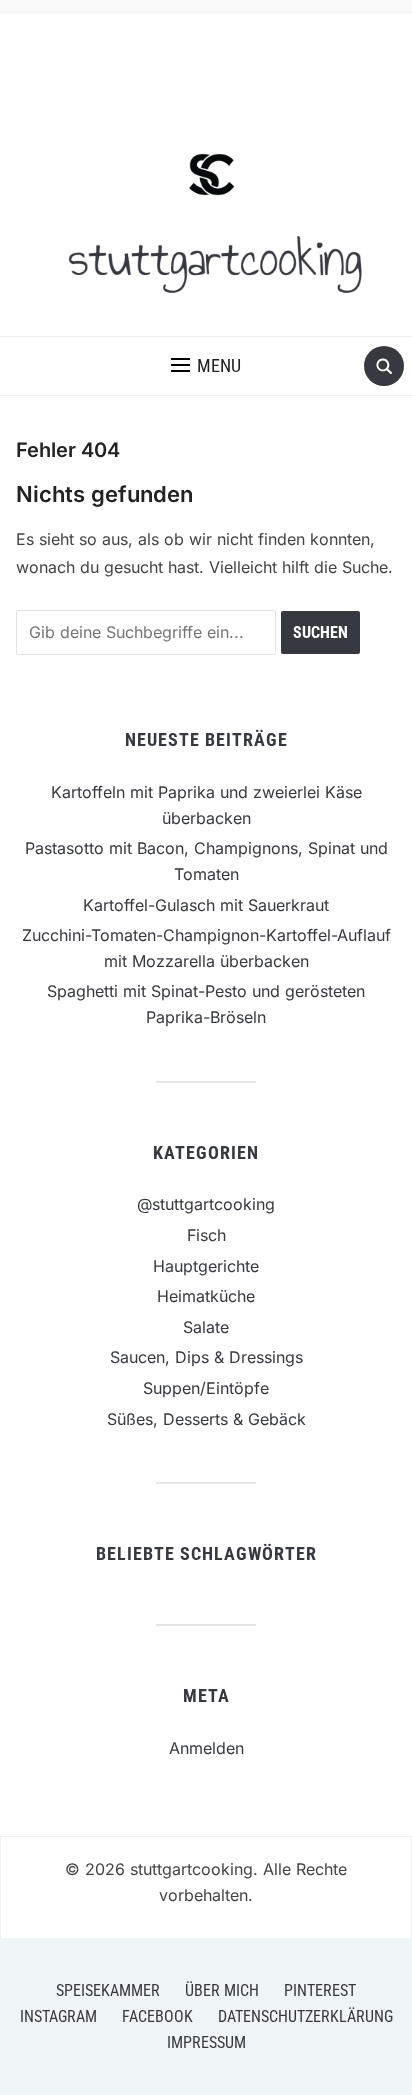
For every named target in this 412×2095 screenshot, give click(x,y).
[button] (206, 366)
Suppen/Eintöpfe (206, 1388)
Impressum (206, 2042)
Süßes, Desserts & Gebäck (206, 1419)
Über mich (222, 1990)
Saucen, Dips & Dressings (206, 1357)
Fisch (206, 1235)
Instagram (58, 2016)
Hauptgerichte (206, 1266)
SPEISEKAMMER (108, 1990)
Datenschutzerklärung (305, 2016)
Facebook (157, 2016)
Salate (206, 1327)
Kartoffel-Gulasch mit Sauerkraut (206, 905)
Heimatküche (206, 1296)
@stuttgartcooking (206, 1204)
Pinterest (320, 1990)
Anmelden (206, 1748)
